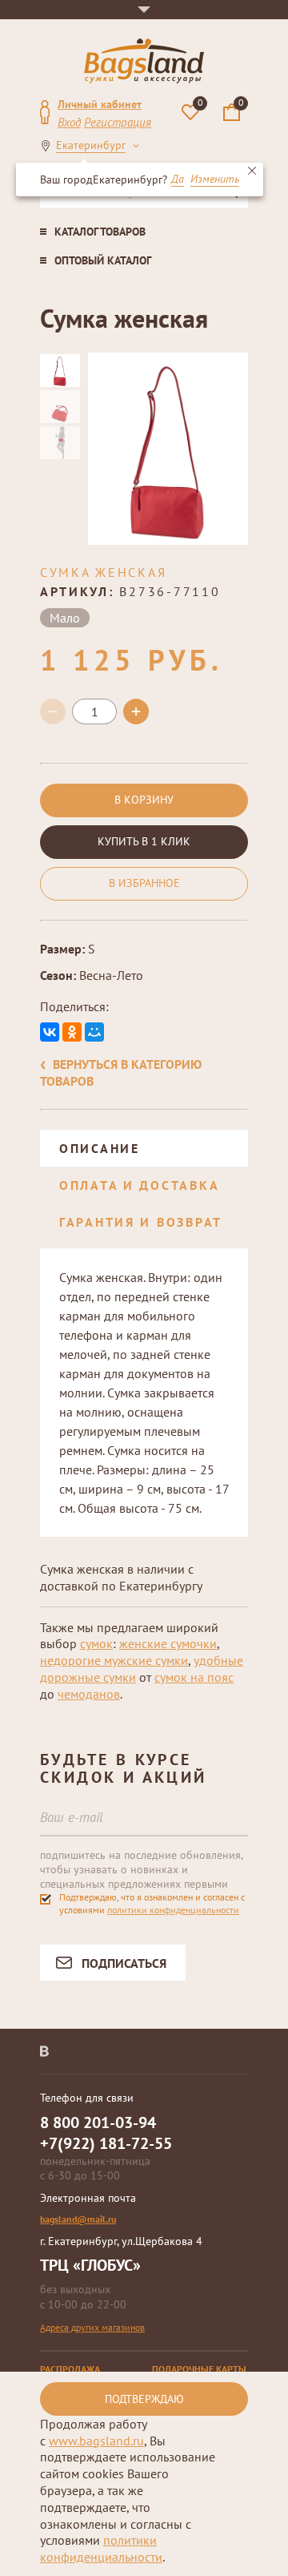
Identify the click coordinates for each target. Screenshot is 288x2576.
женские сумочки (168, 1643)
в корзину (144, 800)
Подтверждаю (144, 2399)
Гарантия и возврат (141, 1222)
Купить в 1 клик (144, 841)
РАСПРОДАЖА (70, 2369)
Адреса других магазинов (92, 2327)
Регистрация (118, 122)
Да (178, 179)
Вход (69, 122)
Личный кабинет (100, 104)
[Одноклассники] (72, 1032)
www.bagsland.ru (96, 2441)
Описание (100, 1148)
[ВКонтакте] (50, 1032)
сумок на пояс (194, 1677)
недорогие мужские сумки (114, 1660)
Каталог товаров (100, 232)
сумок (96, 1643)
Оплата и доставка (139, 1185)
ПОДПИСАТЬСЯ (124, 1963)
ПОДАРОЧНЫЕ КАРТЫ (199, 2369)
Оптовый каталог (103, 260)
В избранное (144, 883)
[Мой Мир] (94, 1032)
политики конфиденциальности (173, 1910)
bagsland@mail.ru (78, 2219)
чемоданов (89, 1694)
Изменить (215, 179)
